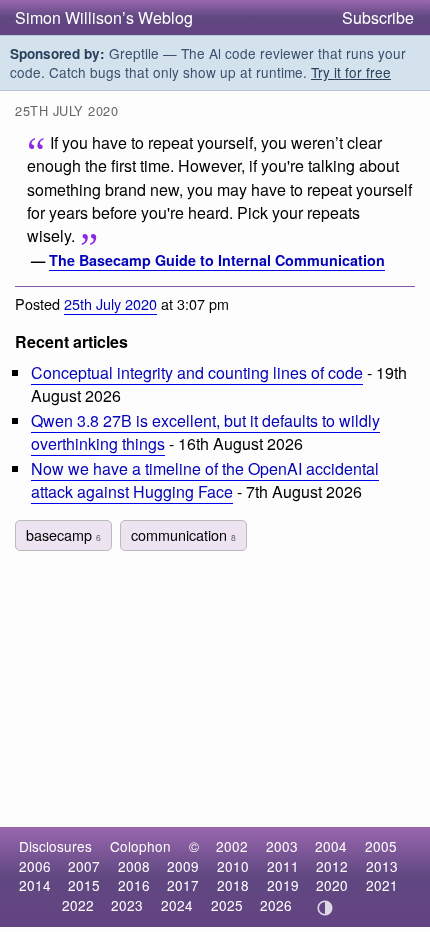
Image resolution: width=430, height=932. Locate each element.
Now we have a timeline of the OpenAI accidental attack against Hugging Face (205, 480)
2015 (84, 885)
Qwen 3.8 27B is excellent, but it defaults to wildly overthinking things (205, 432)
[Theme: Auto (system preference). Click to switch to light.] (325, 908)
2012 (332, 866)
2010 (233, 866)
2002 (232, 846)
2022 (78, 905)
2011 (283, 866)
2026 (276, 905)
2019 (283, 885)
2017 (183, 885)
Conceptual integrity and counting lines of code (197, 372)
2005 (381, 846)
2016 (134, 885)
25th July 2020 (110, 303)
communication (183, 534)
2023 (127, 905)
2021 (382, 885)
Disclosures (55, 846)
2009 (183, 866)
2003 (282, 846)
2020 (332, 885)
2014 (35, 885)
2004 (331, 846)
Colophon (140, 846)
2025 (227, 905)
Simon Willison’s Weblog (104, 17)
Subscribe (378, 17)
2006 (35, 866)
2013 (382, 866)
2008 (134, 866)
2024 (177, 905)
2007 (84, 866)
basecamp (63, 534)
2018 (233, 885)
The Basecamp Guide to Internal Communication (217, 260)
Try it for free (351, 72)
